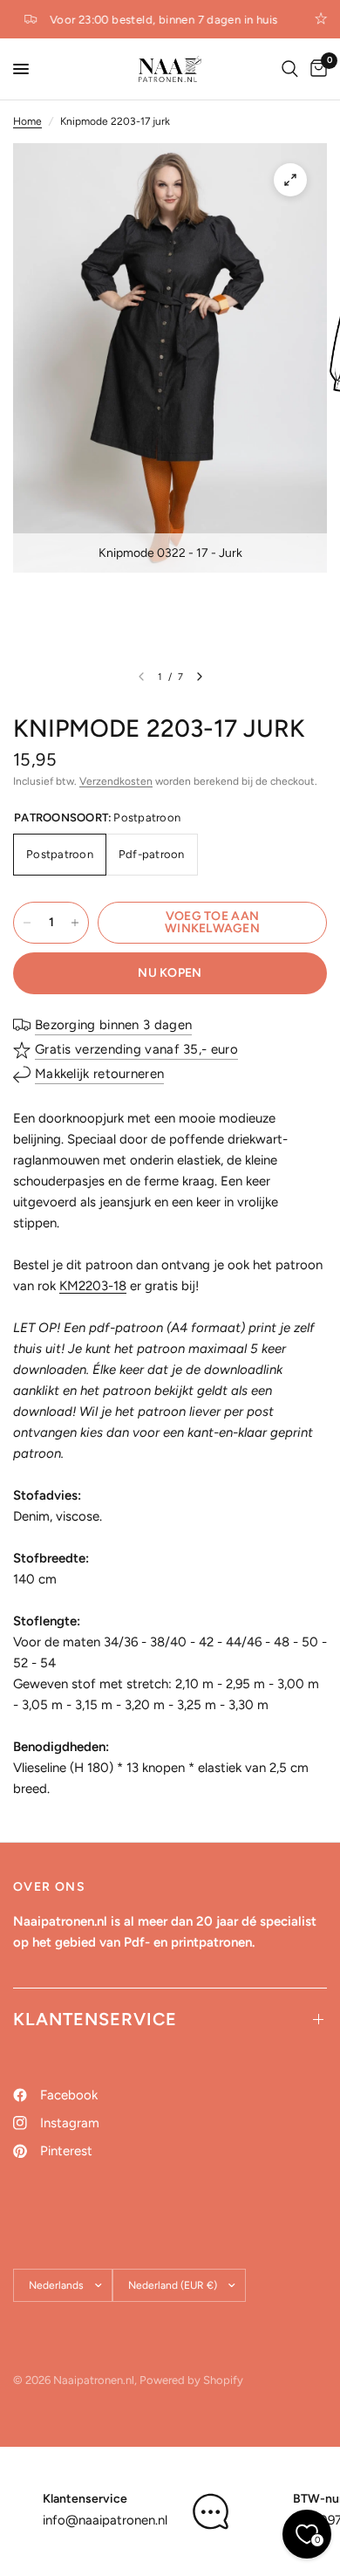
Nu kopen (170, 973)
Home (27, 121)
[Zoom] (290, 180)
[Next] (200, 677)
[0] (316, 69)
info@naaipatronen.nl (105, 2520)
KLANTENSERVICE (95, 2019)
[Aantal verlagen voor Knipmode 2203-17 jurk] (27, 923)
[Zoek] (290, 69)
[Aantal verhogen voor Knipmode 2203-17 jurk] (75, 923)
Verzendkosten (116, 781)
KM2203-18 (93, 1286)
